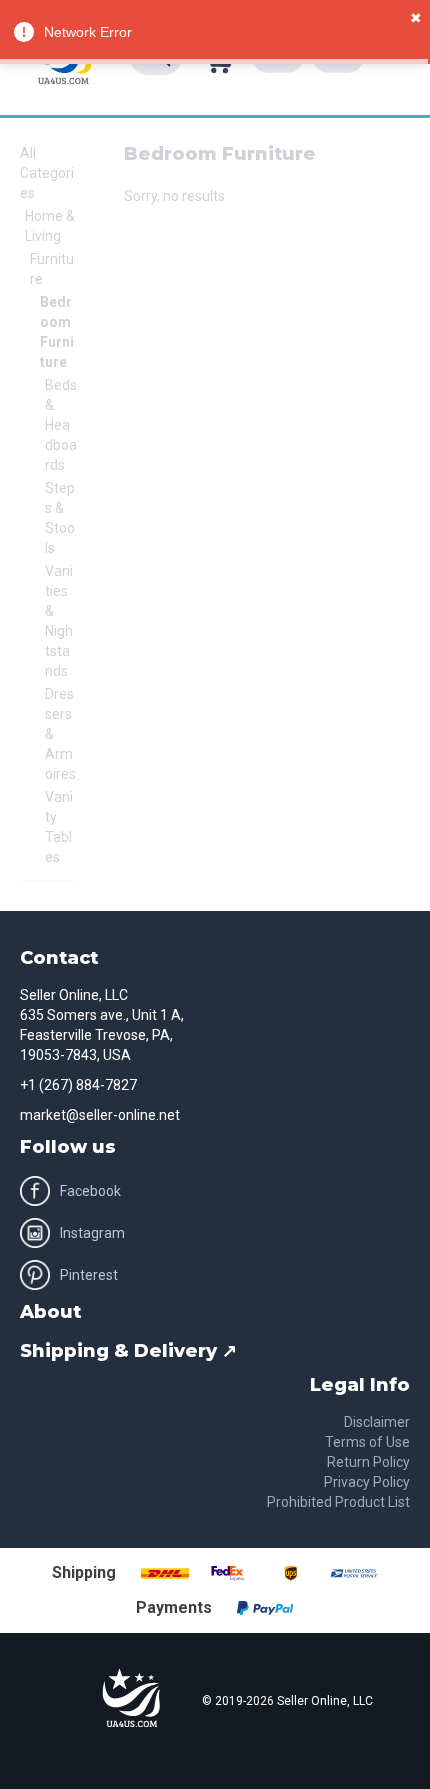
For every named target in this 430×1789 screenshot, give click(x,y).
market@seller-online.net (100, 1115)
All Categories (47, 173)
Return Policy (368, 1462)
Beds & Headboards (61, 425)
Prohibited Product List (338, 1502)
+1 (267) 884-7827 (78, 1085)
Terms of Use (367, 1442)
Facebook (90, 1191)
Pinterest (89, 1275)
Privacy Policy (367, 1482)
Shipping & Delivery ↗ (128, 1351)
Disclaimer (377, 1422)
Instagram (92, 1233)
